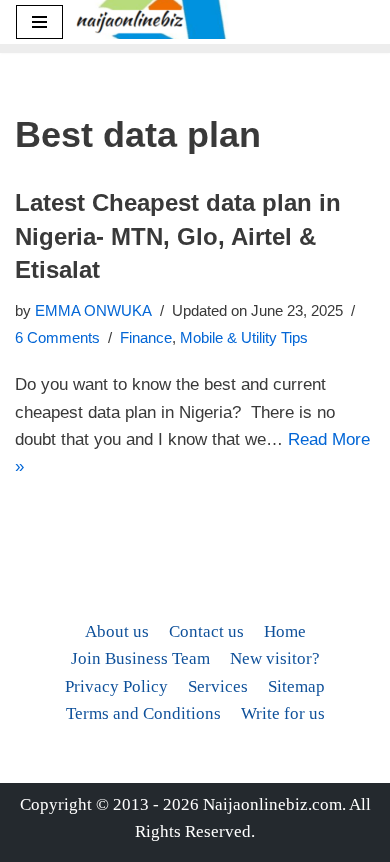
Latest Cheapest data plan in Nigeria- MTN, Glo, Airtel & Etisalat (178, 236)
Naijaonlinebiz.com (272, 804)
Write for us (283, 713)
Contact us (206, 631)
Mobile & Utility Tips (244, 337)
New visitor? (275, 658)
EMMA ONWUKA (93, 310)
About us (117, 631)
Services (218, 686)
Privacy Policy (116, 686)
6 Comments (57, 337)
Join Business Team (140, 658)
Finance (146, 337)
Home (285, 631)
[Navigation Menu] (39, 22)
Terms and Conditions (143, 713)
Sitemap (296, 686)
